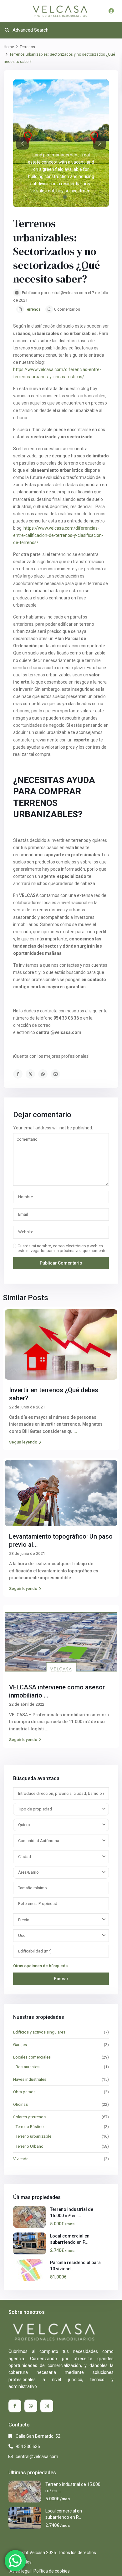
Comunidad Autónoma (39, 1841)
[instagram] (47, 2406)
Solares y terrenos (29, 2117)
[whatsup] (31, 2406)
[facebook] (15, 2406)
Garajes (20, 2045)
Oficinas (20, 2104)
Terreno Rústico (30, 2127)
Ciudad (25, 1857)
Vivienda (21, 2159)
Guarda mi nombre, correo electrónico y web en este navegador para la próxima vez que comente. (62, 1248)
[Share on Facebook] (18, 1074)
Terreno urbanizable (33, 2136)
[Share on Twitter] (30, 1074)
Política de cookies (52, 2571)
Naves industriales (30, 2079)
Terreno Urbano (30, 2146)
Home (9, 47)
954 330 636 (28, 2446)
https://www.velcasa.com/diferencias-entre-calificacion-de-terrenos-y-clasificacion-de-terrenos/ (58, 535)
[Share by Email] (55, 1074)
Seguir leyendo (23, 1442)
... (75, 1431)
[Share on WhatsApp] (43, 1074)
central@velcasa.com (37, 2456)
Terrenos (27, 47)
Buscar (61, 1979)
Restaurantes (28, 2067)
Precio (24, 1920)
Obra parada (24, 2092)
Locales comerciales (32, 2057)
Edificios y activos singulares (39, 2032)
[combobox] (61, 1809)
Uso (22, 1935)
